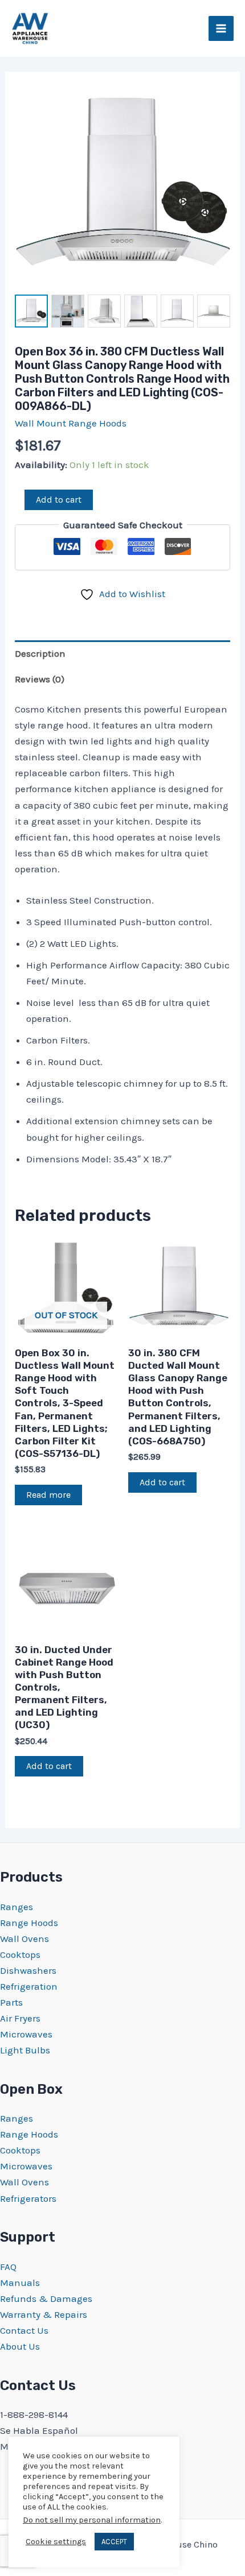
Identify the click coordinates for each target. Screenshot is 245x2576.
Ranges (17, 1907)
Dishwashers (28, 1970)
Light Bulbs (25, 2050)
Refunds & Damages (46, 2298)
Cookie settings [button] (56, 2542)
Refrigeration (29, 1986)
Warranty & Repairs (44, 2314)
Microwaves (26, 2034)
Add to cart (59, 500)
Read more (48, 1495)
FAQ (8, 2267)
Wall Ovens (24, 1939)
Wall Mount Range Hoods (71, 423)
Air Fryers (20, 2018)
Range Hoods (29, 1923)
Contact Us (24, 2330)
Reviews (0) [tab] (40, 679)
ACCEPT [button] (114, 2542)
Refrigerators (28, 2198)
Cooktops (20, 1954)
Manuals (20, 2283)
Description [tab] (40, 653)
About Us (20, 2346)
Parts (11, 2002)
